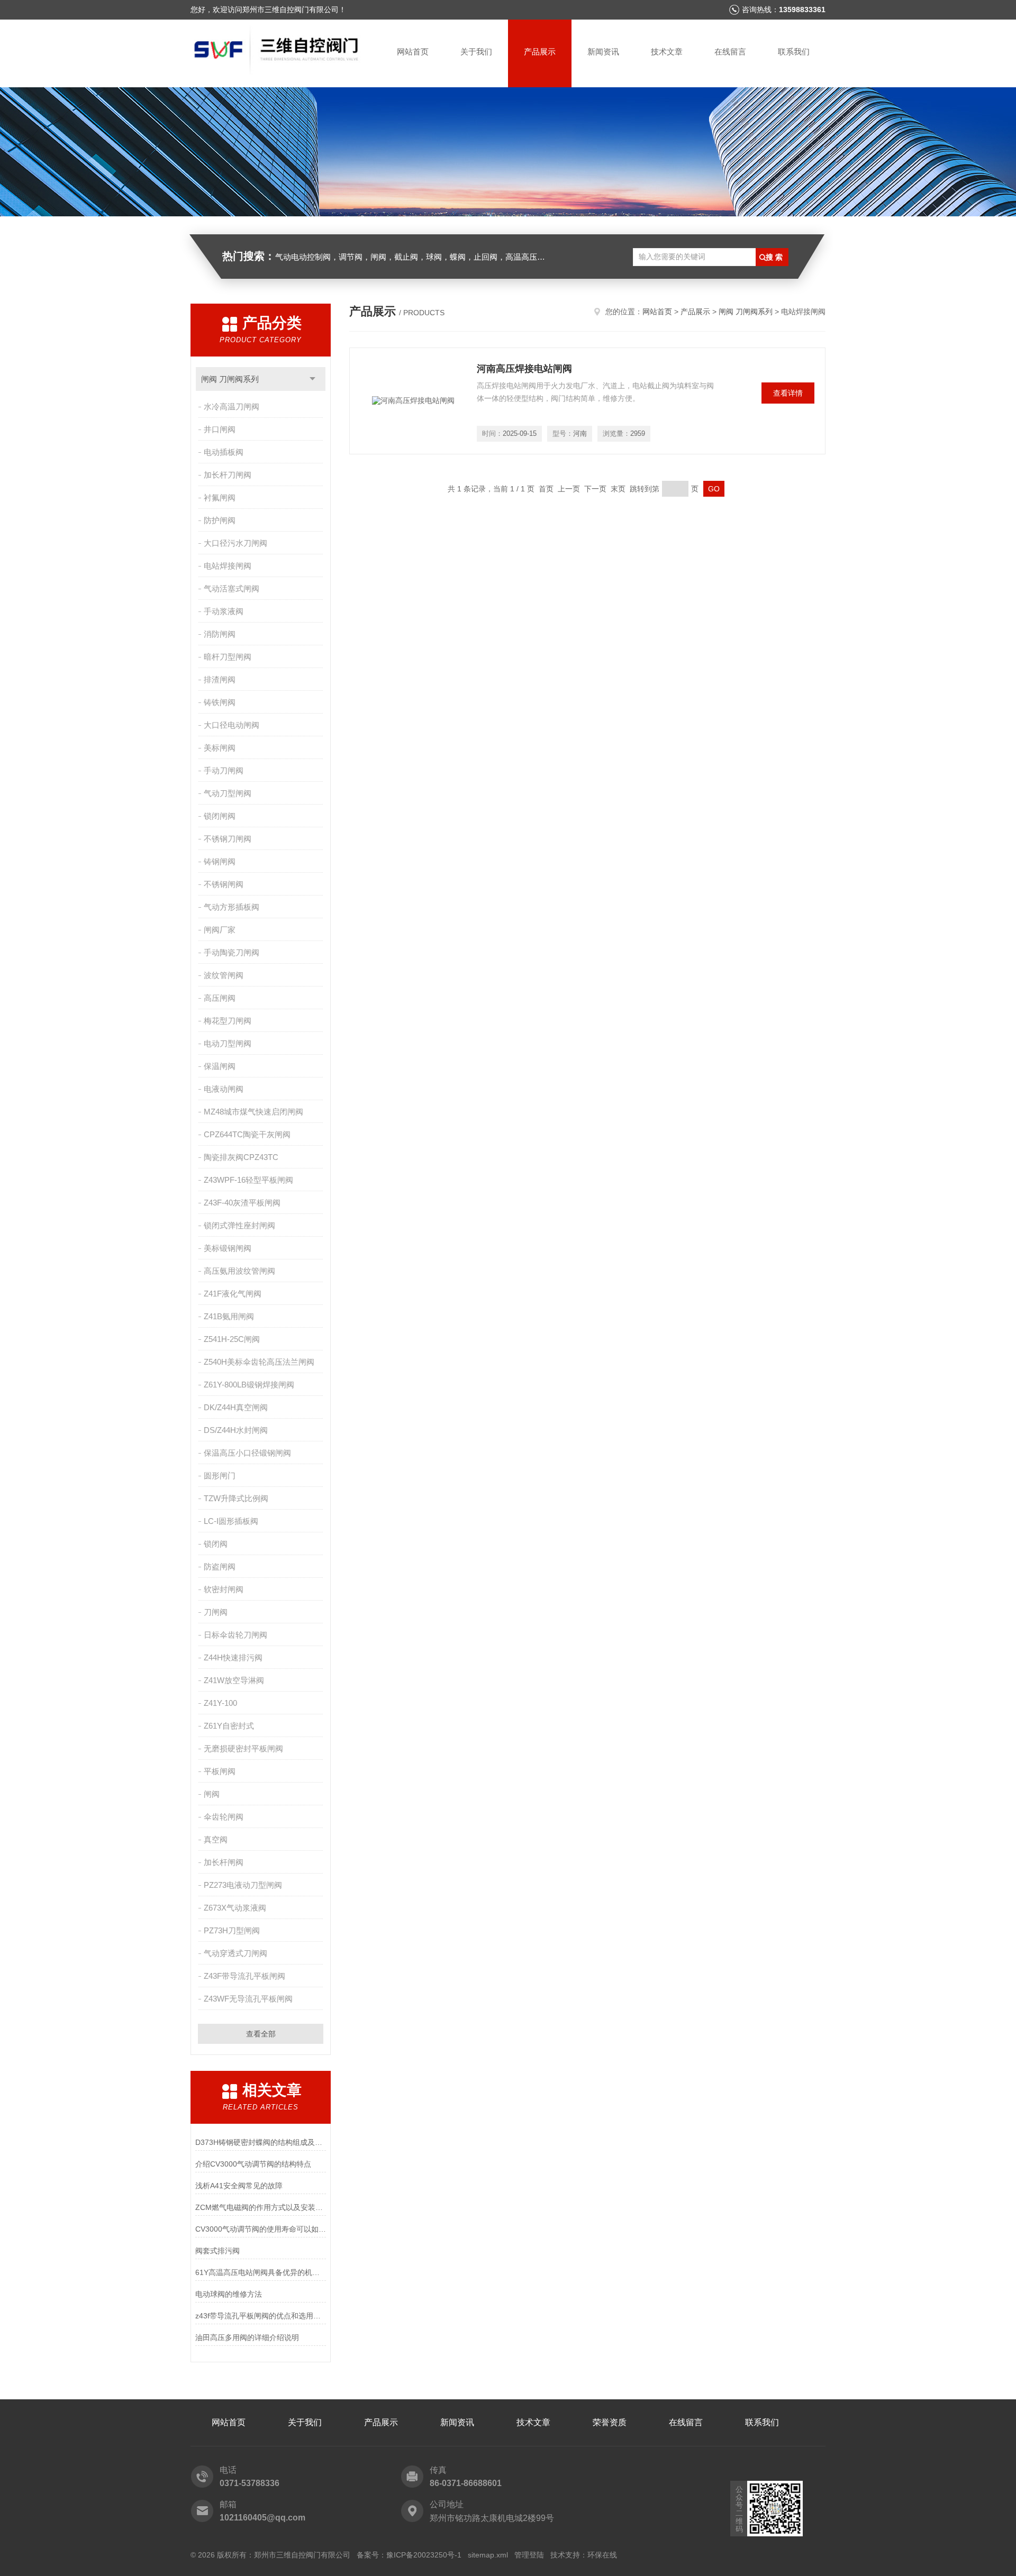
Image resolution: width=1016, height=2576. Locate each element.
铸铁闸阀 (220, 702)
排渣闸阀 (220, 679)
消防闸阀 (220, 634)
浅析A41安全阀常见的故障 (239, 2186)
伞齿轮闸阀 (224, 1817)
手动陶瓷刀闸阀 (232, 952)
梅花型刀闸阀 (228, 1021)
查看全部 (261, 2034)
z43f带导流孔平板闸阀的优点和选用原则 (261, 2316)
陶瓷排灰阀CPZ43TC (241, 1157)
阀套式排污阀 (217, 2251)
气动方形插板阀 (232, 907)
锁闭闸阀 (220, 816)
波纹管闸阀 (224, 975)
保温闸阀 (220, 1066)
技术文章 (667, 52)
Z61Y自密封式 (229, 1726)
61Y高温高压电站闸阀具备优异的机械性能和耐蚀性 (261, 2272)
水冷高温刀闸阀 (232, 407)
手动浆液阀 (224, 611)
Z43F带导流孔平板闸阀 (244, 1976)
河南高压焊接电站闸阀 (524, 369)
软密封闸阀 (224, 1589)
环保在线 (602, 2555)
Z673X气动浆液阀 (235, 1908)
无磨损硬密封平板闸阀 (243, 1748)
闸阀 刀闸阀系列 (230, 379)
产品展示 (540, 52)
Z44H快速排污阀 (233, 1657)
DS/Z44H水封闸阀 (236, 1430)
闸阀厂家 (220, 930)
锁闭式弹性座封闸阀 (239, 1225)
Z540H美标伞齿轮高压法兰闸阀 (259, 1362)
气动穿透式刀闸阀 (235, 1953)
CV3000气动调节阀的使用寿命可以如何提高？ (261, 2229)
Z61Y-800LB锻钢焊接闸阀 (249, 1385)
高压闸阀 (220, 998)
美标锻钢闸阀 (228, 1248)
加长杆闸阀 (224, 1862)
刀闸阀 (216, 1612)
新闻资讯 (603, 52)
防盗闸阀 (220, 1566)
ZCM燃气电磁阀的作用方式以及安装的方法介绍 (261, 2207)
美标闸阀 (220, 748)
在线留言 (730, 52)
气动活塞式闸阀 (232, 588)
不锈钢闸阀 (224, 884)
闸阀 (212, 1794)
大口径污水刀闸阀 (235, 543)
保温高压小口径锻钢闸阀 (247, 1453)
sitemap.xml (488, 2555)
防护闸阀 (220, 520)
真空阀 (216, 1839)
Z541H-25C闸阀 (232, 1339)
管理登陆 (529, 2555)
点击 (312, 379)
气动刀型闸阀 (228, 793)
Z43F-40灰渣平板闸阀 (242, 1203)
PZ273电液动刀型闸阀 (243, 1885)
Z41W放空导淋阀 (234, 1680)
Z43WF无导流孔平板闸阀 (248, 1999)
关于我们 (476, 52)
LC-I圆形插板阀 (231, 1521)
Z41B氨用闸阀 (229, 1316)
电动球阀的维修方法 (229, 2294)
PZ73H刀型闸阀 (232, 1930)
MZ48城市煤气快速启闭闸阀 (253, 1112)
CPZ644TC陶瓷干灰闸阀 (247, 1134)
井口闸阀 (220, 429)
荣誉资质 (610, 2422)
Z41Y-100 (220, 1703)
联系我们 (794, 52)
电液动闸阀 (224, 1089)
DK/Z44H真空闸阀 (236, 1407)
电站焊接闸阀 (228, 566)
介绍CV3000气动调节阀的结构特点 (253, 2164)
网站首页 (413, 52)
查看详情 (788, 393)
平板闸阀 (220, 1771)
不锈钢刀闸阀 (228, 839)
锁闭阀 (216, 1544)
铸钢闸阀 (220, 861)
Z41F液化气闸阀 (233, 1294)
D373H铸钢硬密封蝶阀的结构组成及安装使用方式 (261, 2142)
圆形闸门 (220, 1476)
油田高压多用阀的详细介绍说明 (247, 2337)
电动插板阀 (224, 452)
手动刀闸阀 (224, 770)
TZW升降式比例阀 (236, 1498)
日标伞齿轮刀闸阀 (235, 1635)
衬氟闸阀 (220, 497)
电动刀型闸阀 (228, 1043)
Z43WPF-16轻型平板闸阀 (248, 1180)
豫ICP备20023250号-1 (424, 2555)
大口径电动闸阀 (232, 725)
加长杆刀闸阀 (228, 475)
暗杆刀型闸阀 (228, 657)
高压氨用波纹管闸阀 (239, 1271)
